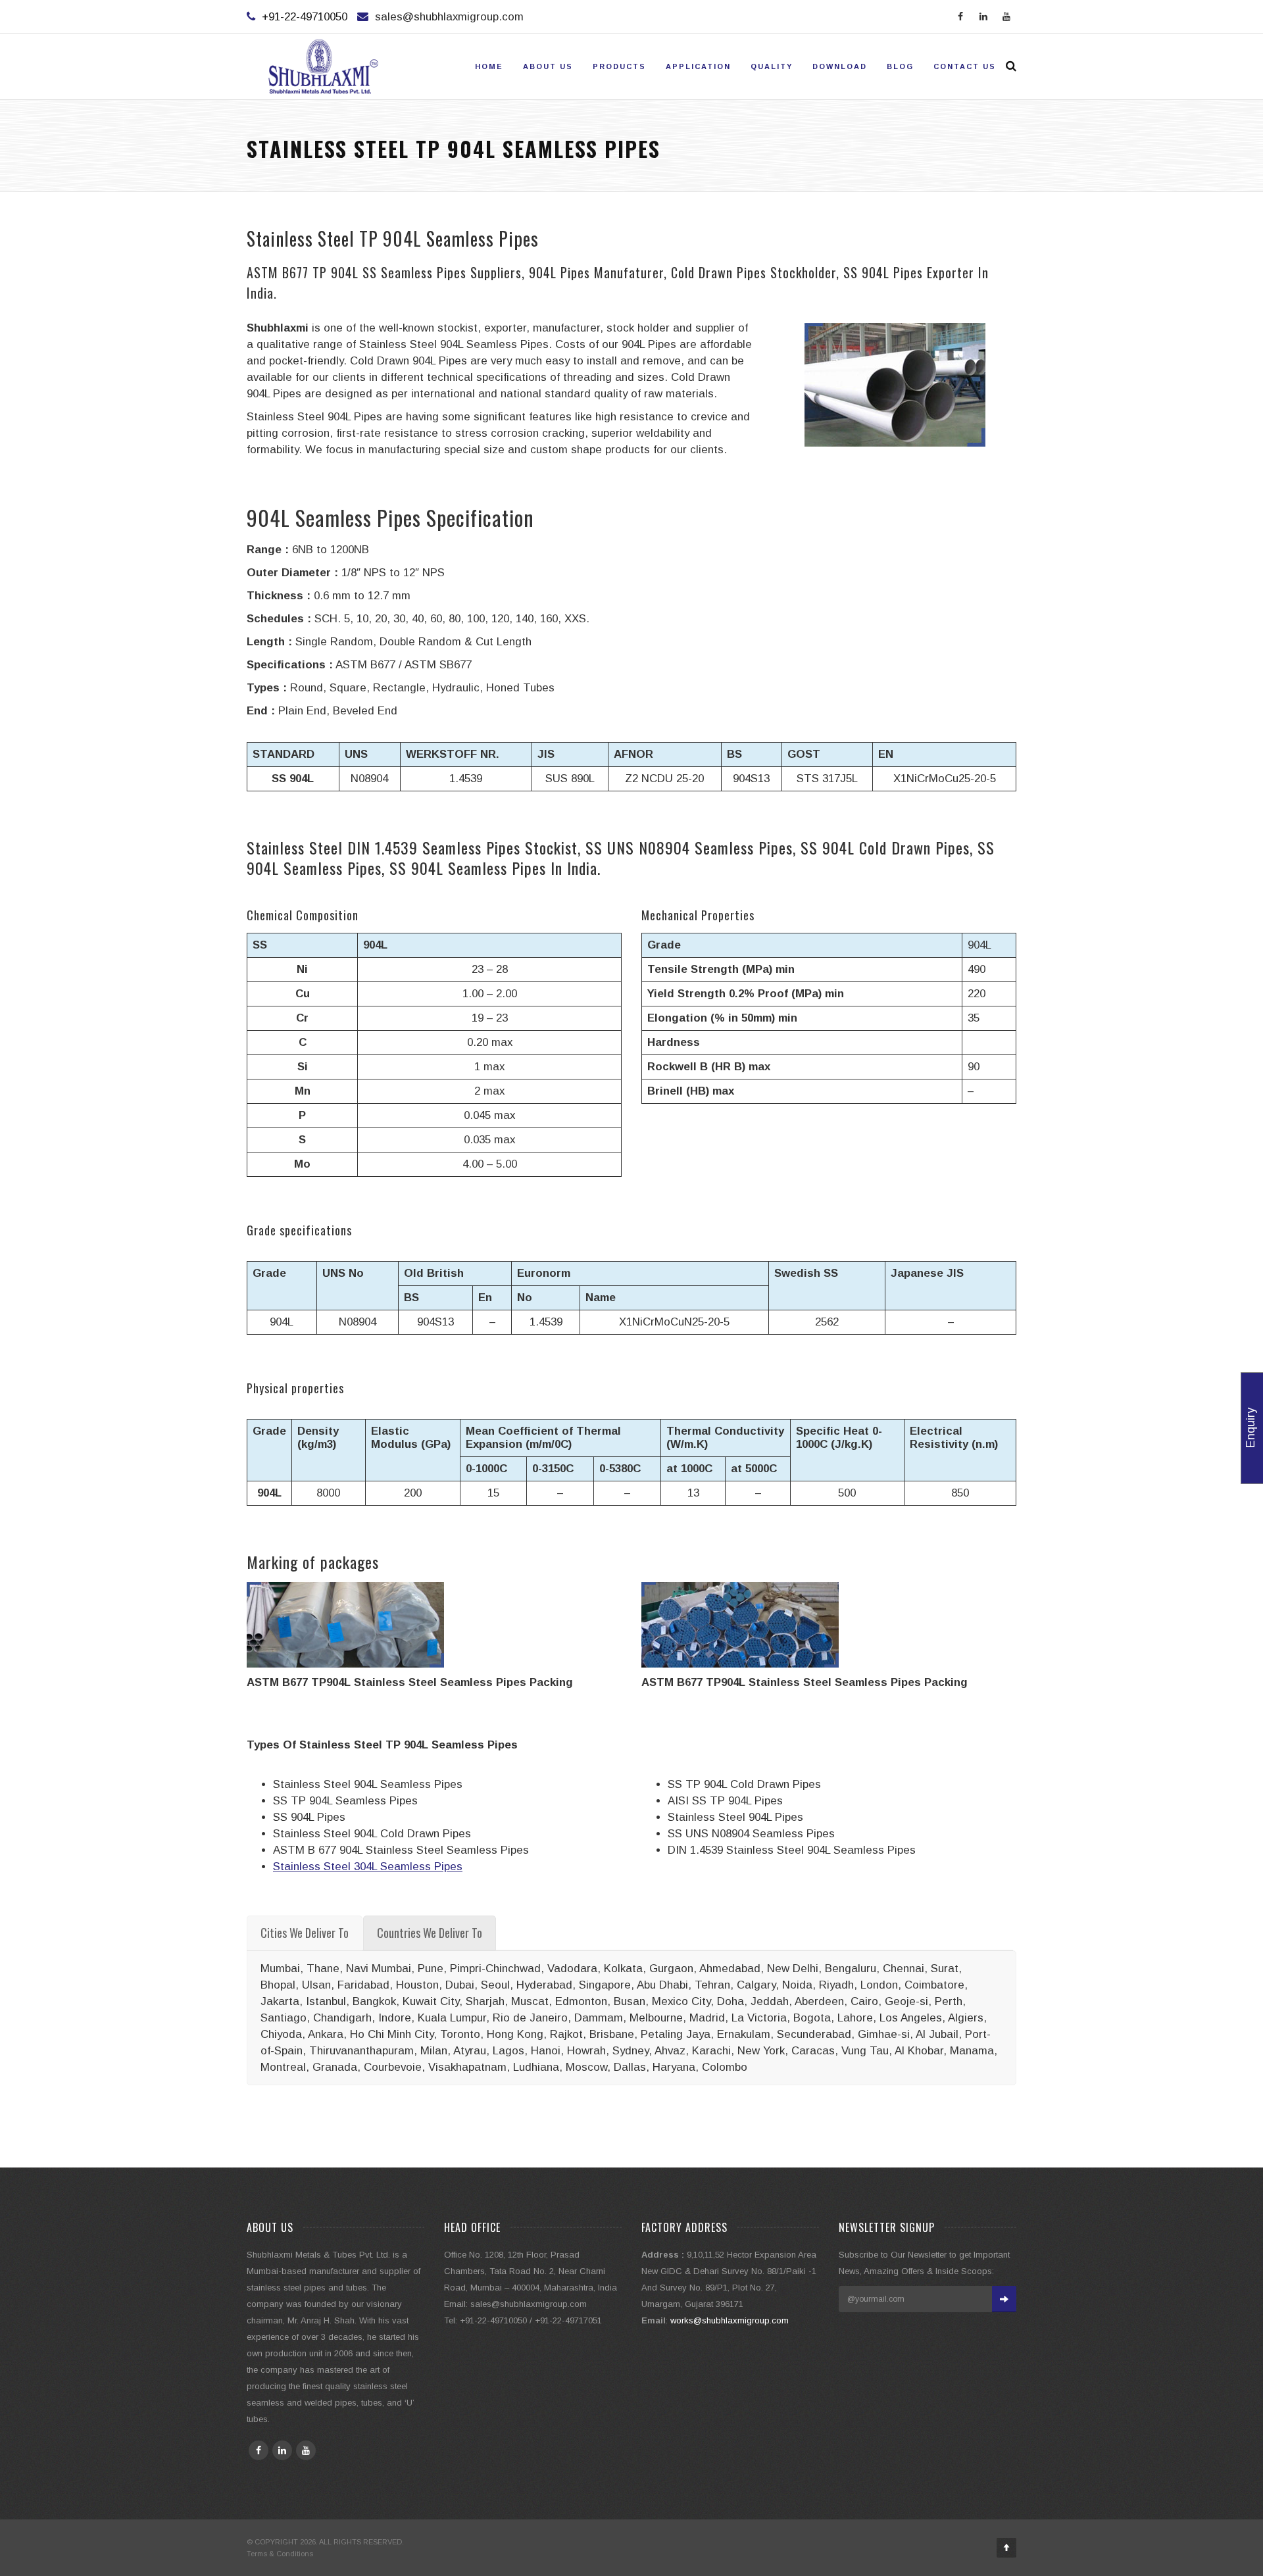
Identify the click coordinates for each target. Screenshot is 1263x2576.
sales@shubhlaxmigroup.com (449, 17)
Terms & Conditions (280, 2554)
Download (840, 66)
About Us (548, 66)
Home (489, 66)
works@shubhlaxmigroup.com (730, 2320)
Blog (900, 66)
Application (698, 66)
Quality (772, 66)
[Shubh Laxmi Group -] (323, 66)
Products (619, 66)
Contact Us (965, 66)
